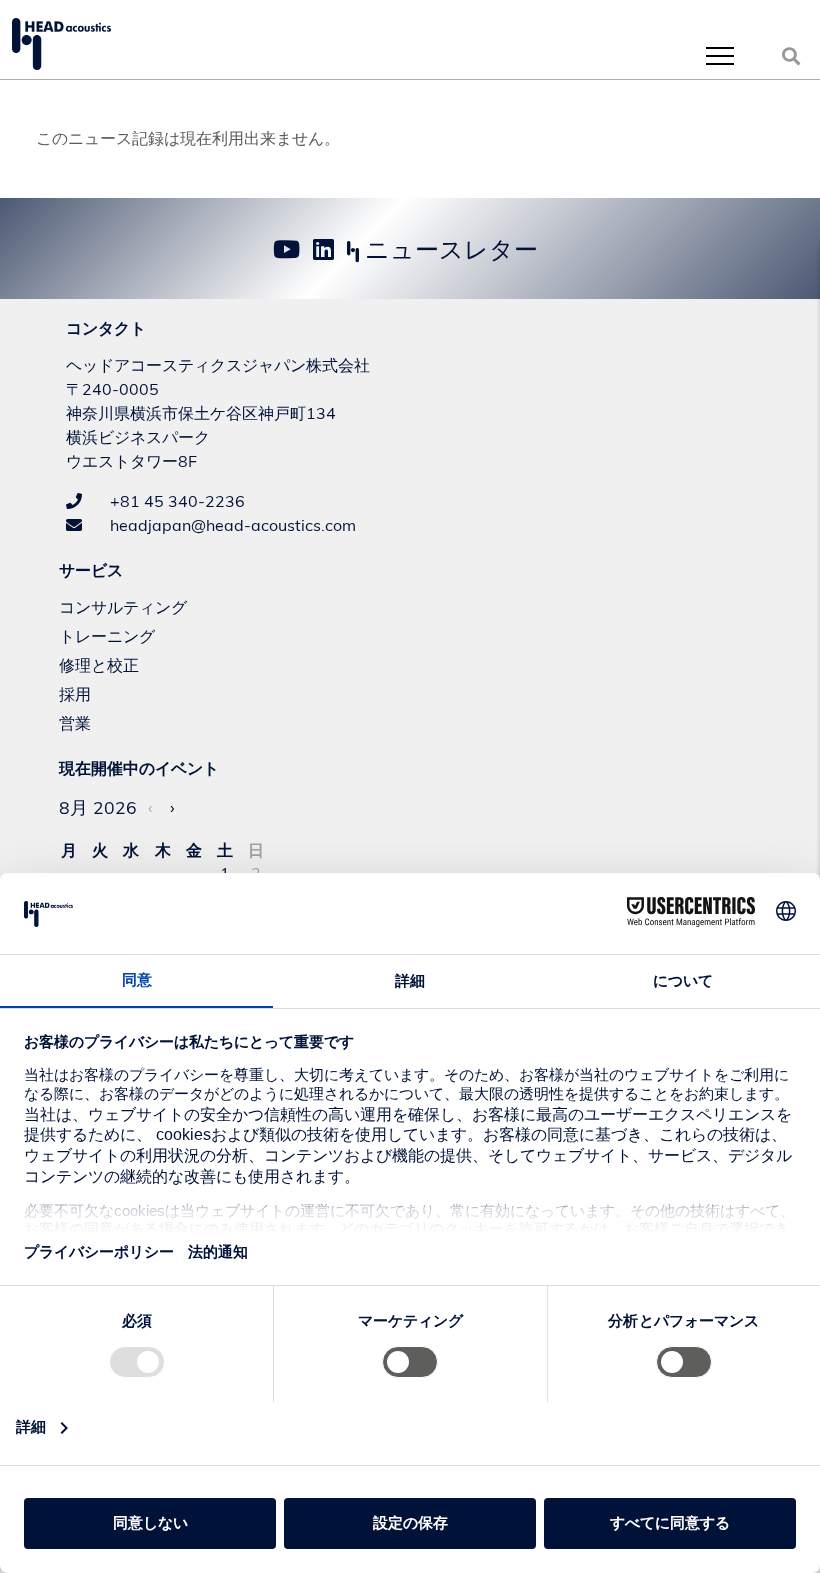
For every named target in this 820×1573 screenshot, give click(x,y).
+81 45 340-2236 (175, 501)
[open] (720, 55)
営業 (75, 723)
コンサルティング (123, 607)
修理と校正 (99, 665)
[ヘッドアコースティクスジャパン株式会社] (61, 44)
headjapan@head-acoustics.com (231, 525)
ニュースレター (448, 249)
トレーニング (107, 636)
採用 (75, 694)
